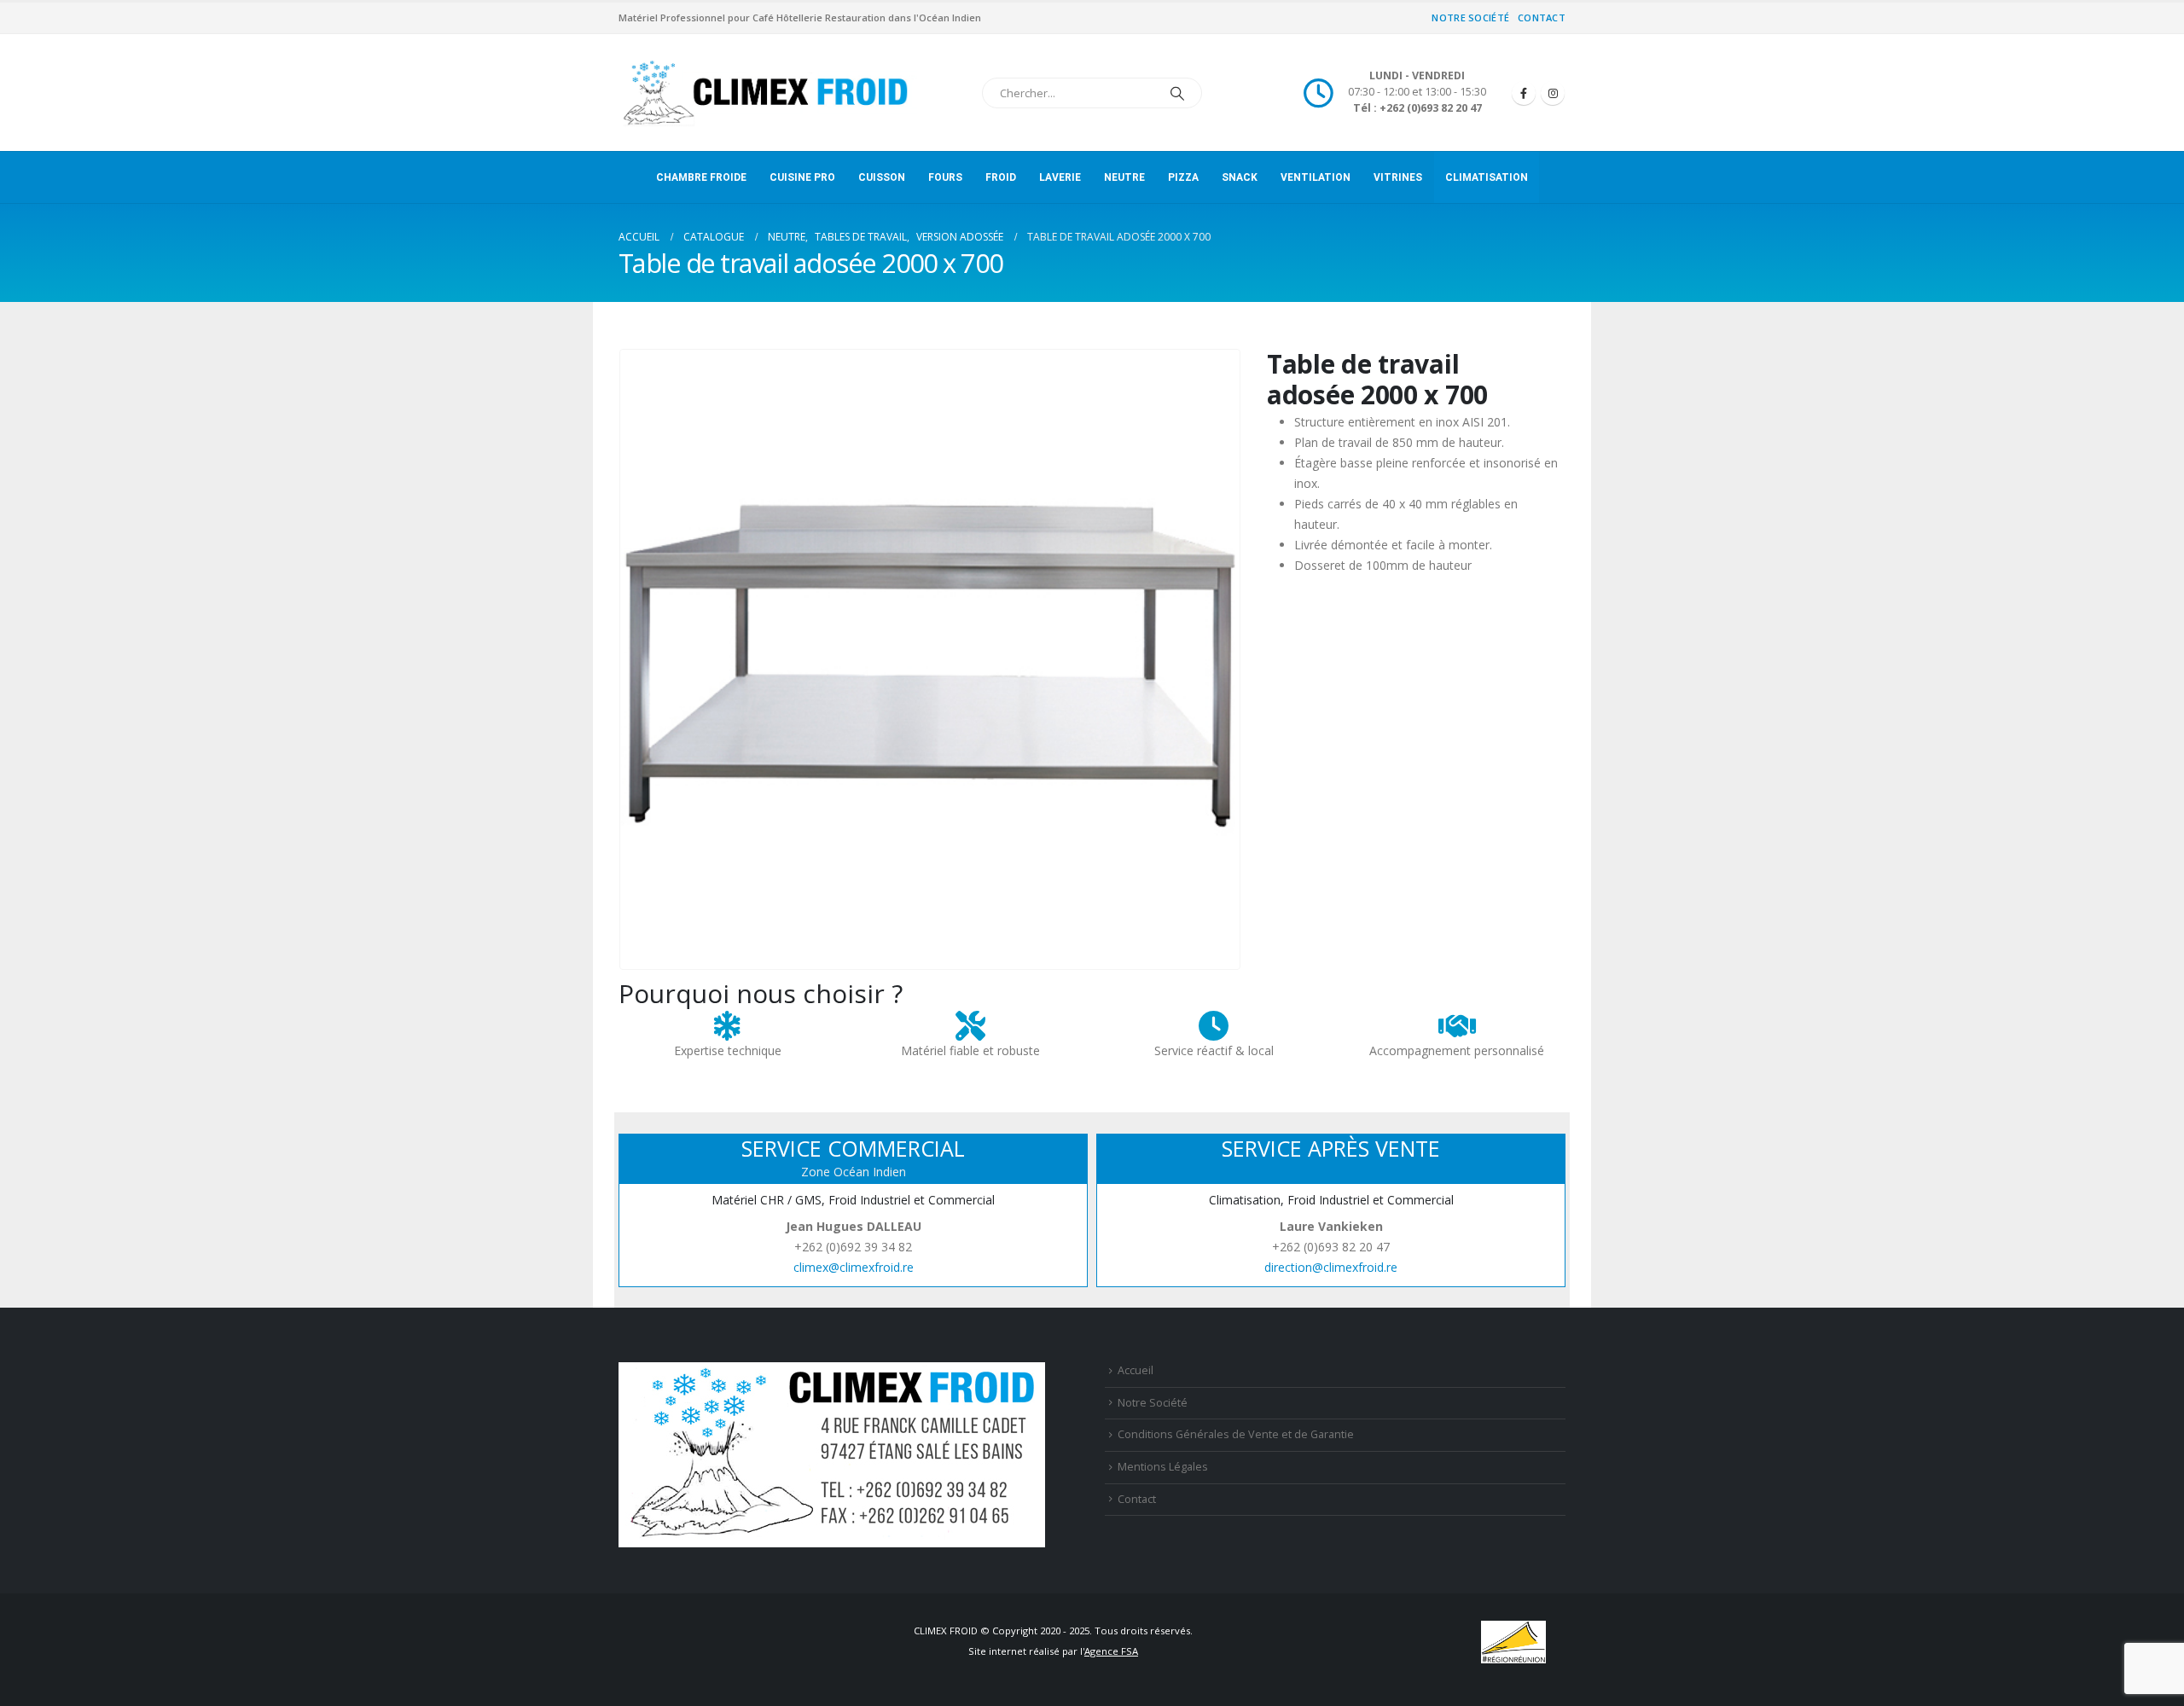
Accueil (1136, 1370)
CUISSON (882, 177)
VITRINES (1398, 177)
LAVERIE (1060, 177)
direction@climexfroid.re (1331, 1267)
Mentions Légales (1163, 1467)
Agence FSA (1111, 1651)
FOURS (945, 177)
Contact (1542, 17)
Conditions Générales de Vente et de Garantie (1236, 1434)
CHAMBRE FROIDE (701, 177)
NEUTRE (1124, 177)
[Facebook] (1524, 93)
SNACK (1240, 177)
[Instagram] (1553, 93)
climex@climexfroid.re (854, 1267)
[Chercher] (1177, 93)
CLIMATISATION (1487, 177)
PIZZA (1183, 177)
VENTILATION (1316, 177)
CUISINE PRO (802, 177)
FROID (1001, 177)
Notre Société (1470, 17)
